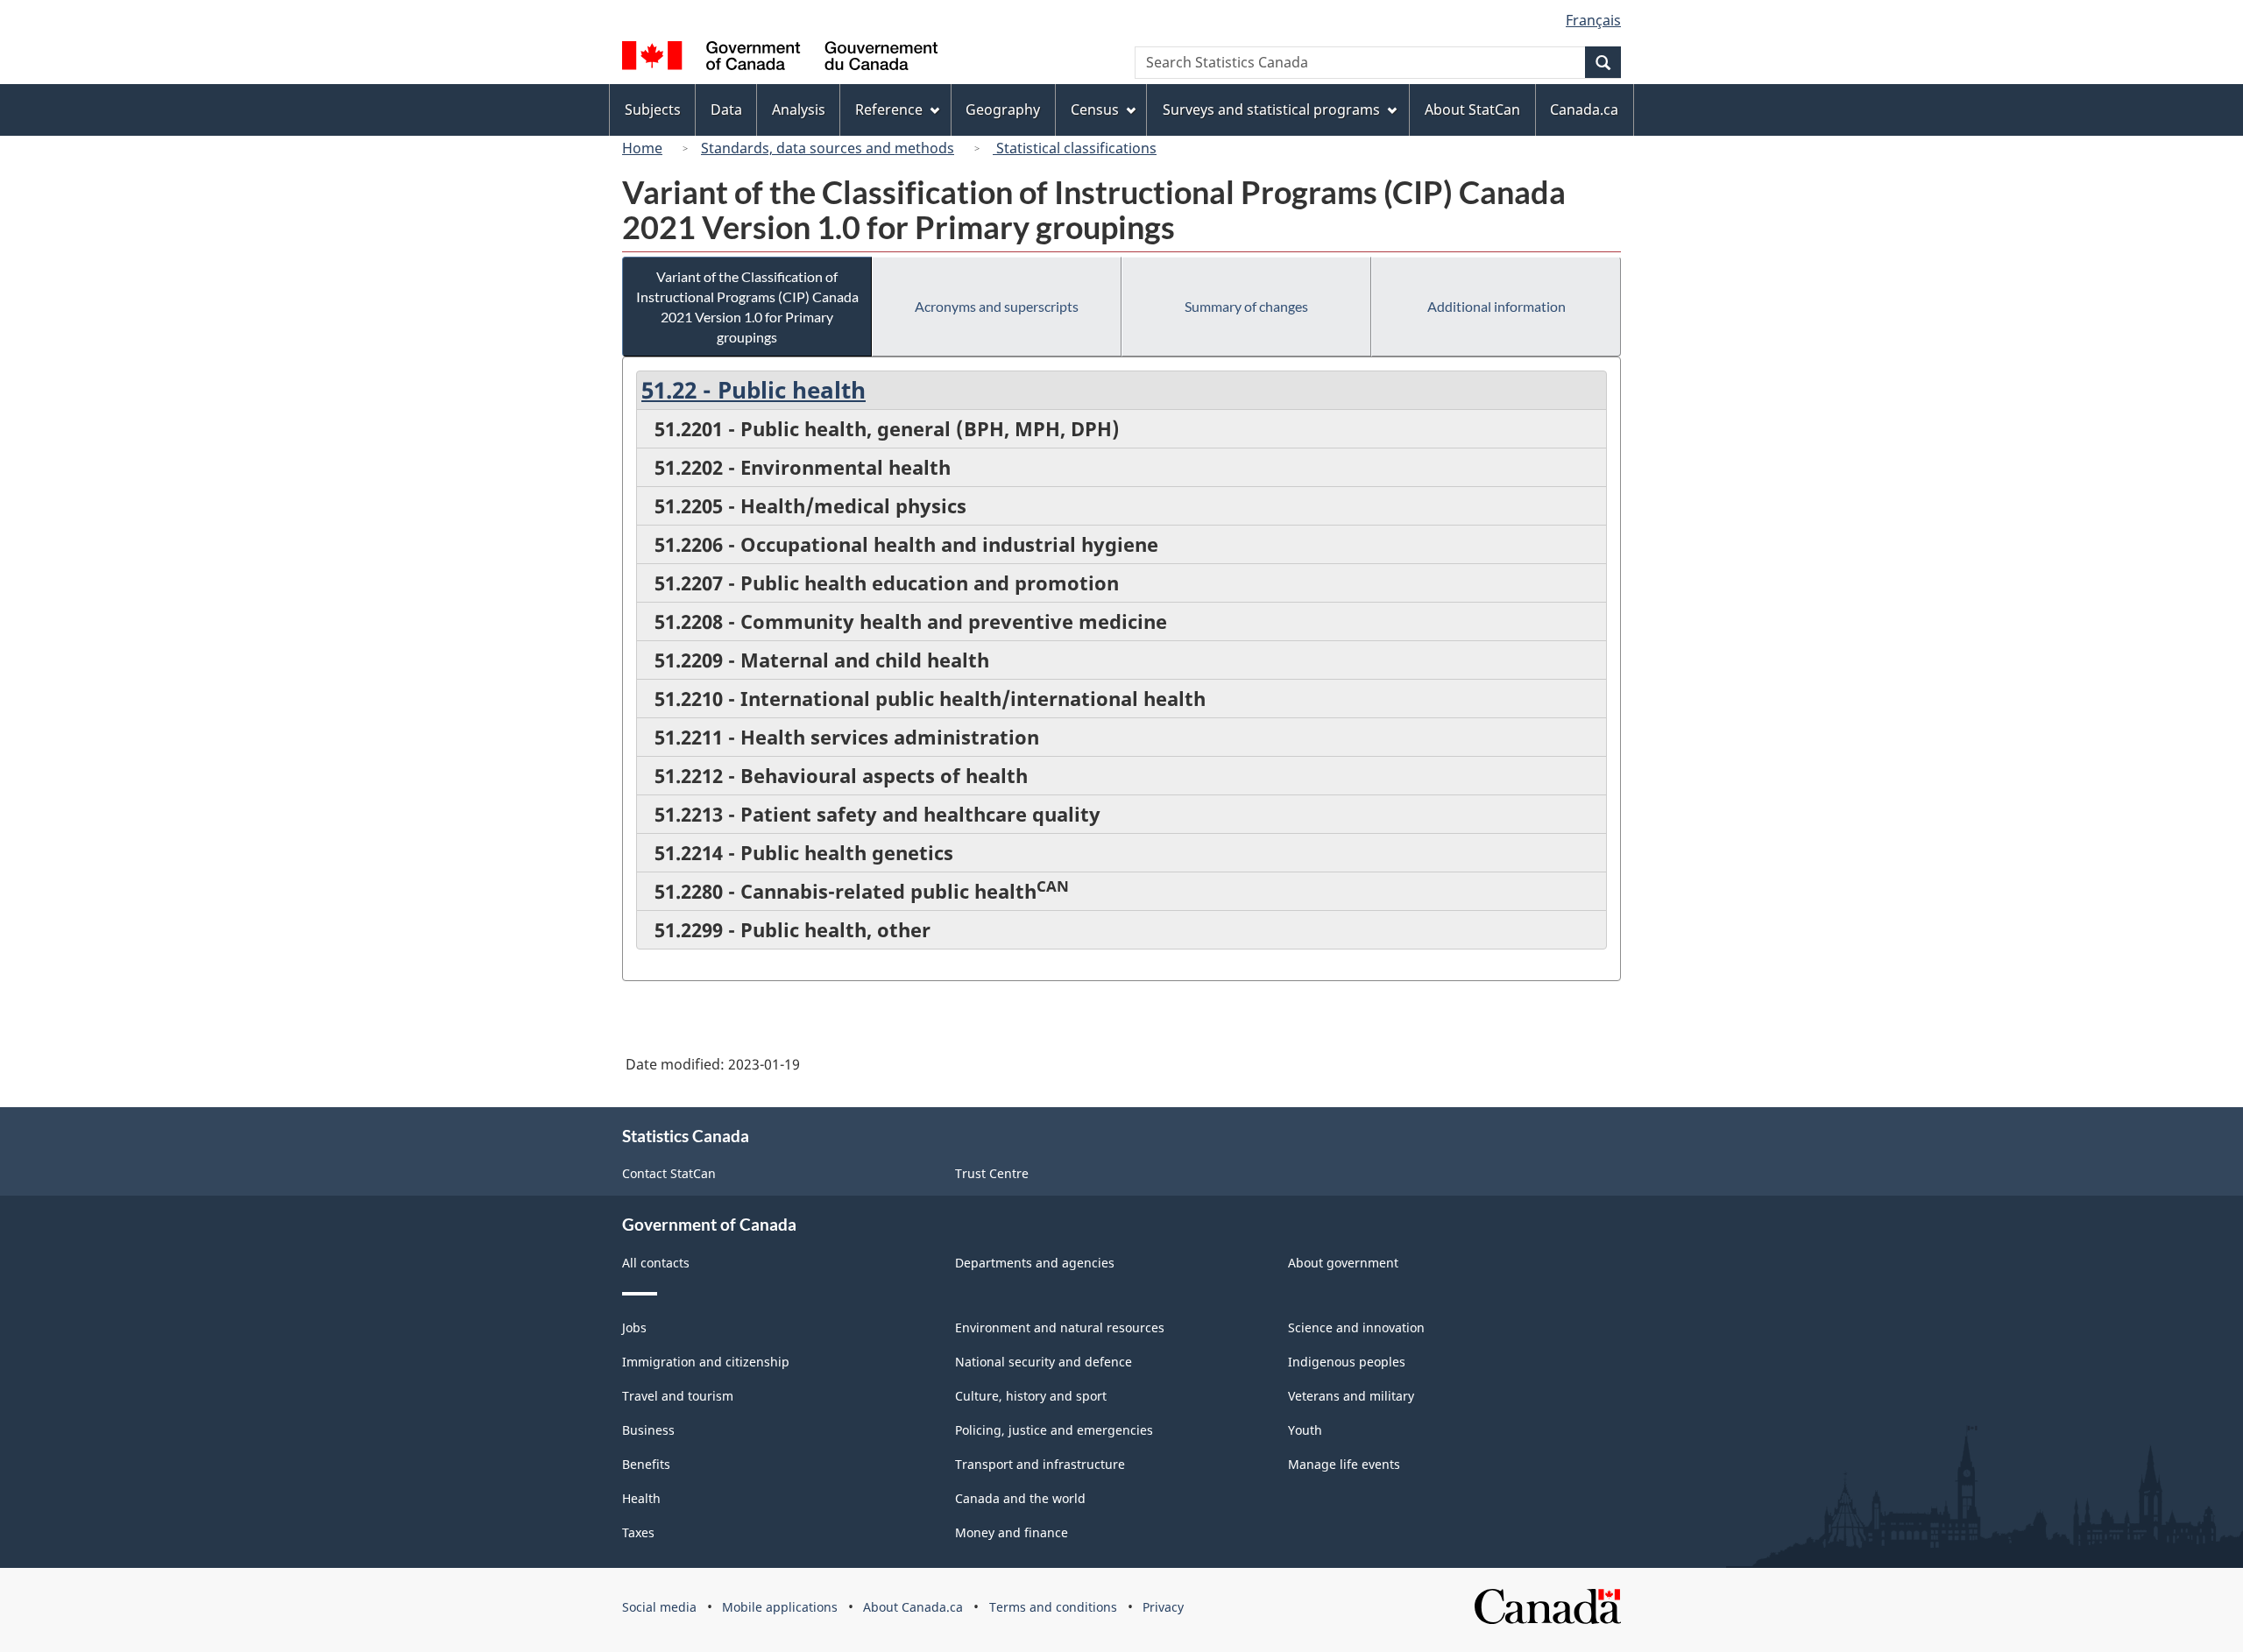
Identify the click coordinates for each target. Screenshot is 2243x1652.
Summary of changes (1246, 306)
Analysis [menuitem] (799, 109)
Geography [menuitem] (1003, 109)
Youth (1305, 1430)
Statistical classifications (1075, 148)
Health (641, 1498)
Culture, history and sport (1031, 1396)
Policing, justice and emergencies (1054, 1430)
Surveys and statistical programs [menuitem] (1271, 109)
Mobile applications (780, 1607)
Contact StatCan (669, 1173)
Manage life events (1344, 1464)
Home (642, 148)
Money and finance (1012, 1532)
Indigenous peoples (1347, 1362)
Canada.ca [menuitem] (1584, 109)
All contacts (656, 1263)
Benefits (646, 1464)
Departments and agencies (1035, 1263)
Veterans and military (1351, 1396)
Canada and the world (1020, 1498)
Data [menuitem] (726, 109)
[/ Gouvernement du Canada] (780, 58)
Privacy (1163, 1607)
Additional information (1497, 306)
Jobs (634, 1327)
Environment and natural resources (1060, 1327)
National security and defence (1044, 1362)
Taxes (638, 1532)
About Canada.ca (913, 1607)
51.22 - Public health (754, 390)
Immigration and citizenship (706, 1362)
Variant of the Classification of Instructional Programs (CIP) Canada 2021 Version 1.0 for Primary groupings (747, 307)
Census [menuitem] (1095, 109)
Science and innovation (1356, 1327)
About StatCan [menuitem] (1472, 109)
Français (1593, 20)
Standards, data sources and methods (828, 148)
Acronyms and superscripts (997, 306)
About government (1343, 1263)
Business (648, 1430)
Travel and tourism (678, 1396)
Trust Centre (992, 1173)
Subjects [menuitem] (653, 109)
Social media (659, 1607)
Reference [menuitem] (889, 109)
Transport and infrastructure (1040, 1464)
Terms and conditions (1053, 1607)
